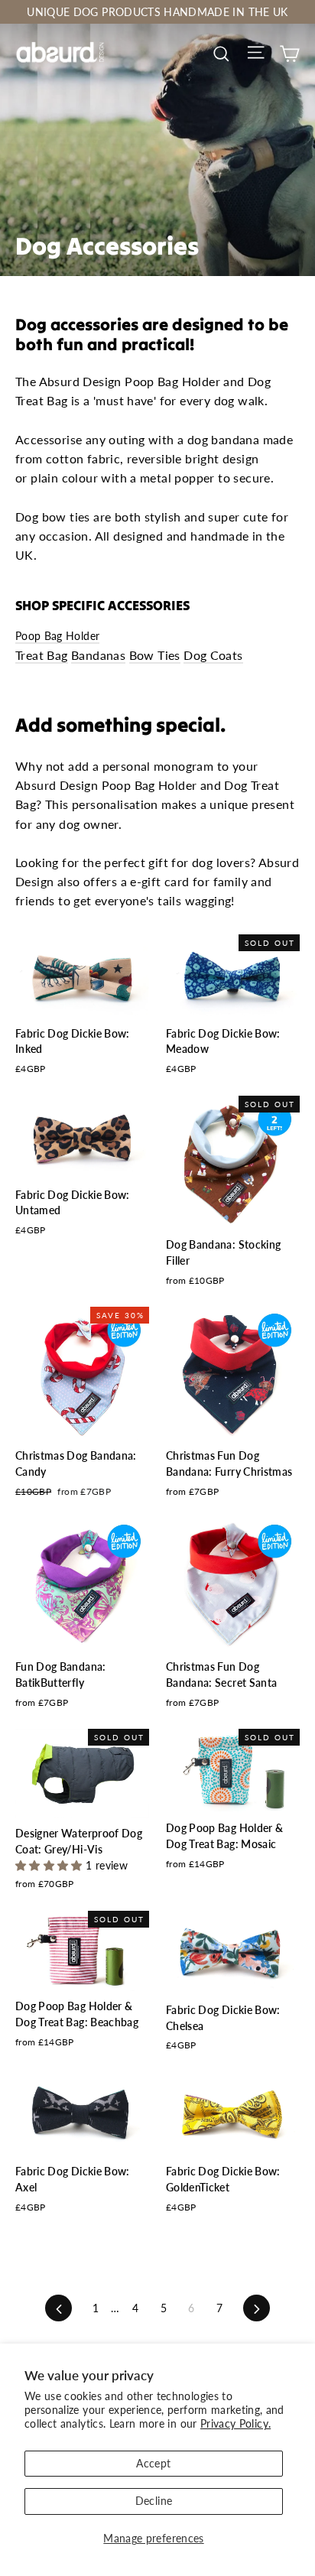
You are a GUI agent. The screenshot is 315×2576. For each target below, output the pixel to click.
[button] (50, 1865)
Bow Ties (155, 655)
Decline (154, 2501)
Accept (153, 2463)
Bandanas (98, 655)
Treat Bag (42, 655)
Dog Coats (213, 655)
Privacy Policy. (235, 2423)
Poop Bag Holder (57, 636)
